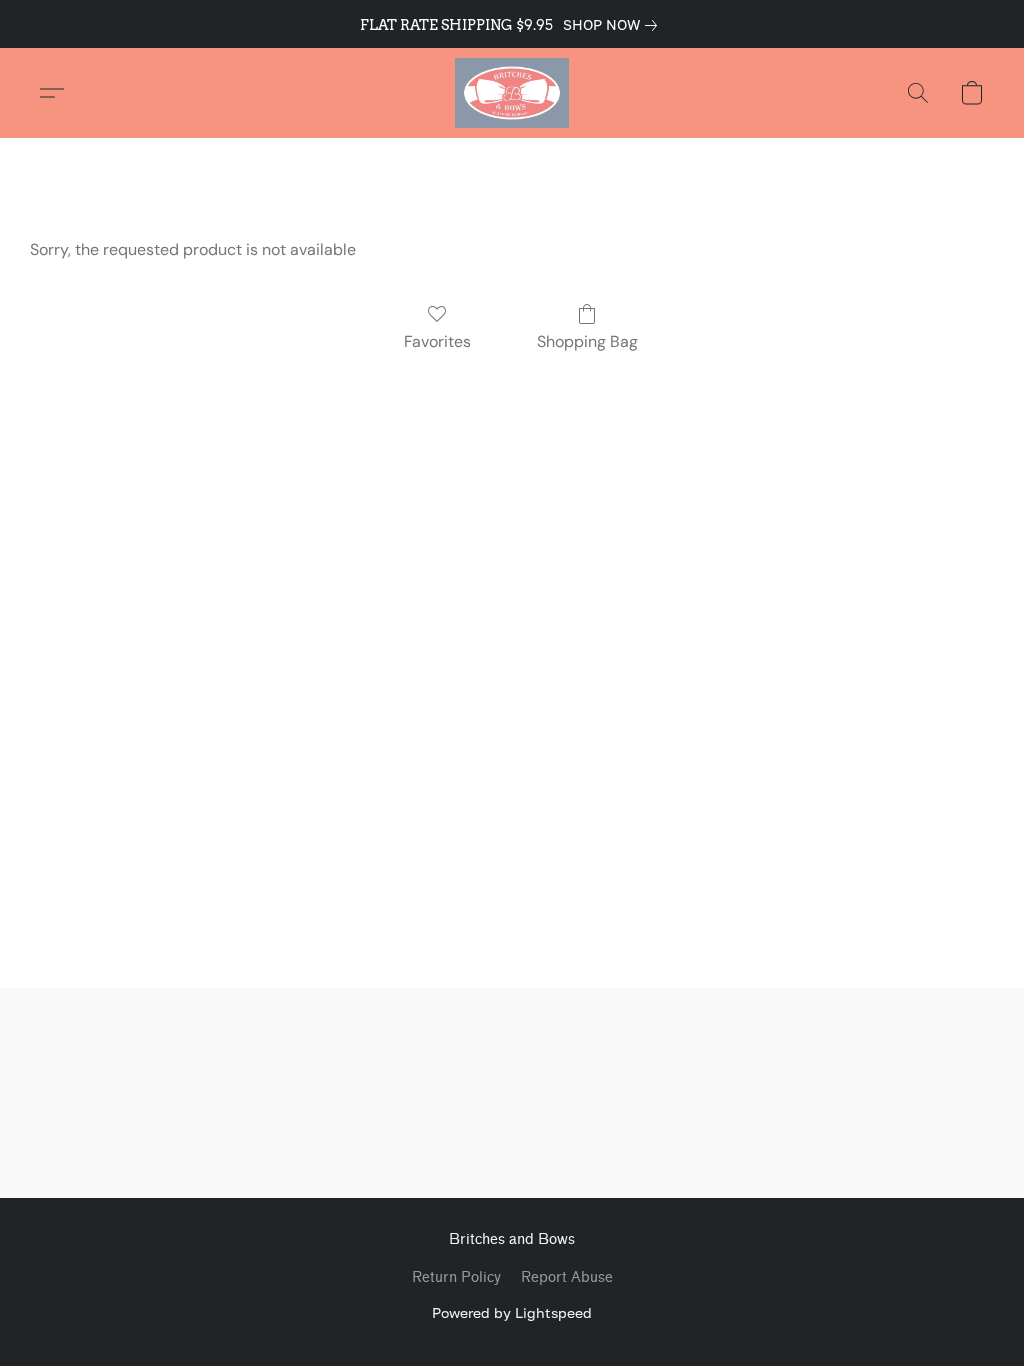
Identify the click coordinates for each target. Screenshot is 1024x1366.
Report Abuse (567, 1277)
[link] (614, 25)
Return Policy (456, 1277)
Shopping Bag (587, 341)
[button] (512, 93)
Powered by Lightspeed (512, 1312)
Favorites (437, 341)
